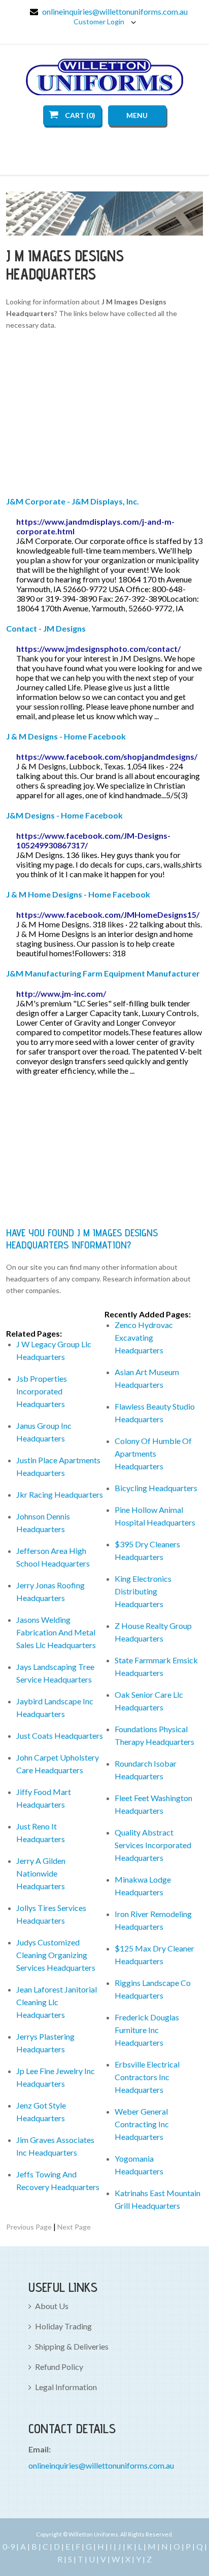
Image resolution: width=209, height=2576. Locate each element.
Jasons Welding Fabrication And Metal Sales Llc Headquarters (56, 1632)
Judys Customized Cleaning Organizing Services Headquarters (56, 1955)
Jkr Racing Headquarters (60, 1494)
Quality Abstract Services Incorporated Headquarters (153, 1845)
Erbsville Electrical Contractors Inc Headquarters (147, 2077)
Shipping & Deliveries (72, 2346)
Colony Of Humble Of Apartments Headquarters (153, 1453)
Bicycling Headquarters (156, 1488)
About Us (52, 2306)
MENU (137, 115)
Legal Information (66, 2387)
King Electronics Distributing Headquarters (143, 1591)
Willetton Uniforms (104, 77)
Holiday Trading (63, 2326)
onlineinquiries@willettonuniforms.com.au (115, 11)
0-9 (9, 2546)
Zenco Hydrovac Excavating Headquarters (144, 1337)
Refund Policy (59, 2367)
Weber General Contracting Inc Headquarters (142, 2124)
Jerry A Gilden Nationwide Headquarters (41, 1873)
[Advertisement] (104, 415)
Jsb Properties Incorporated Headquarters (42, 1391)
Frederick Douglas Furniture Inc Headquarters (147, 2030)
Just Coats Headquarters (60, 1735)
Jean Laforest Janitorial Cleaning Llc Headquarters (57, 2002)
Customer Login (100, 22)
